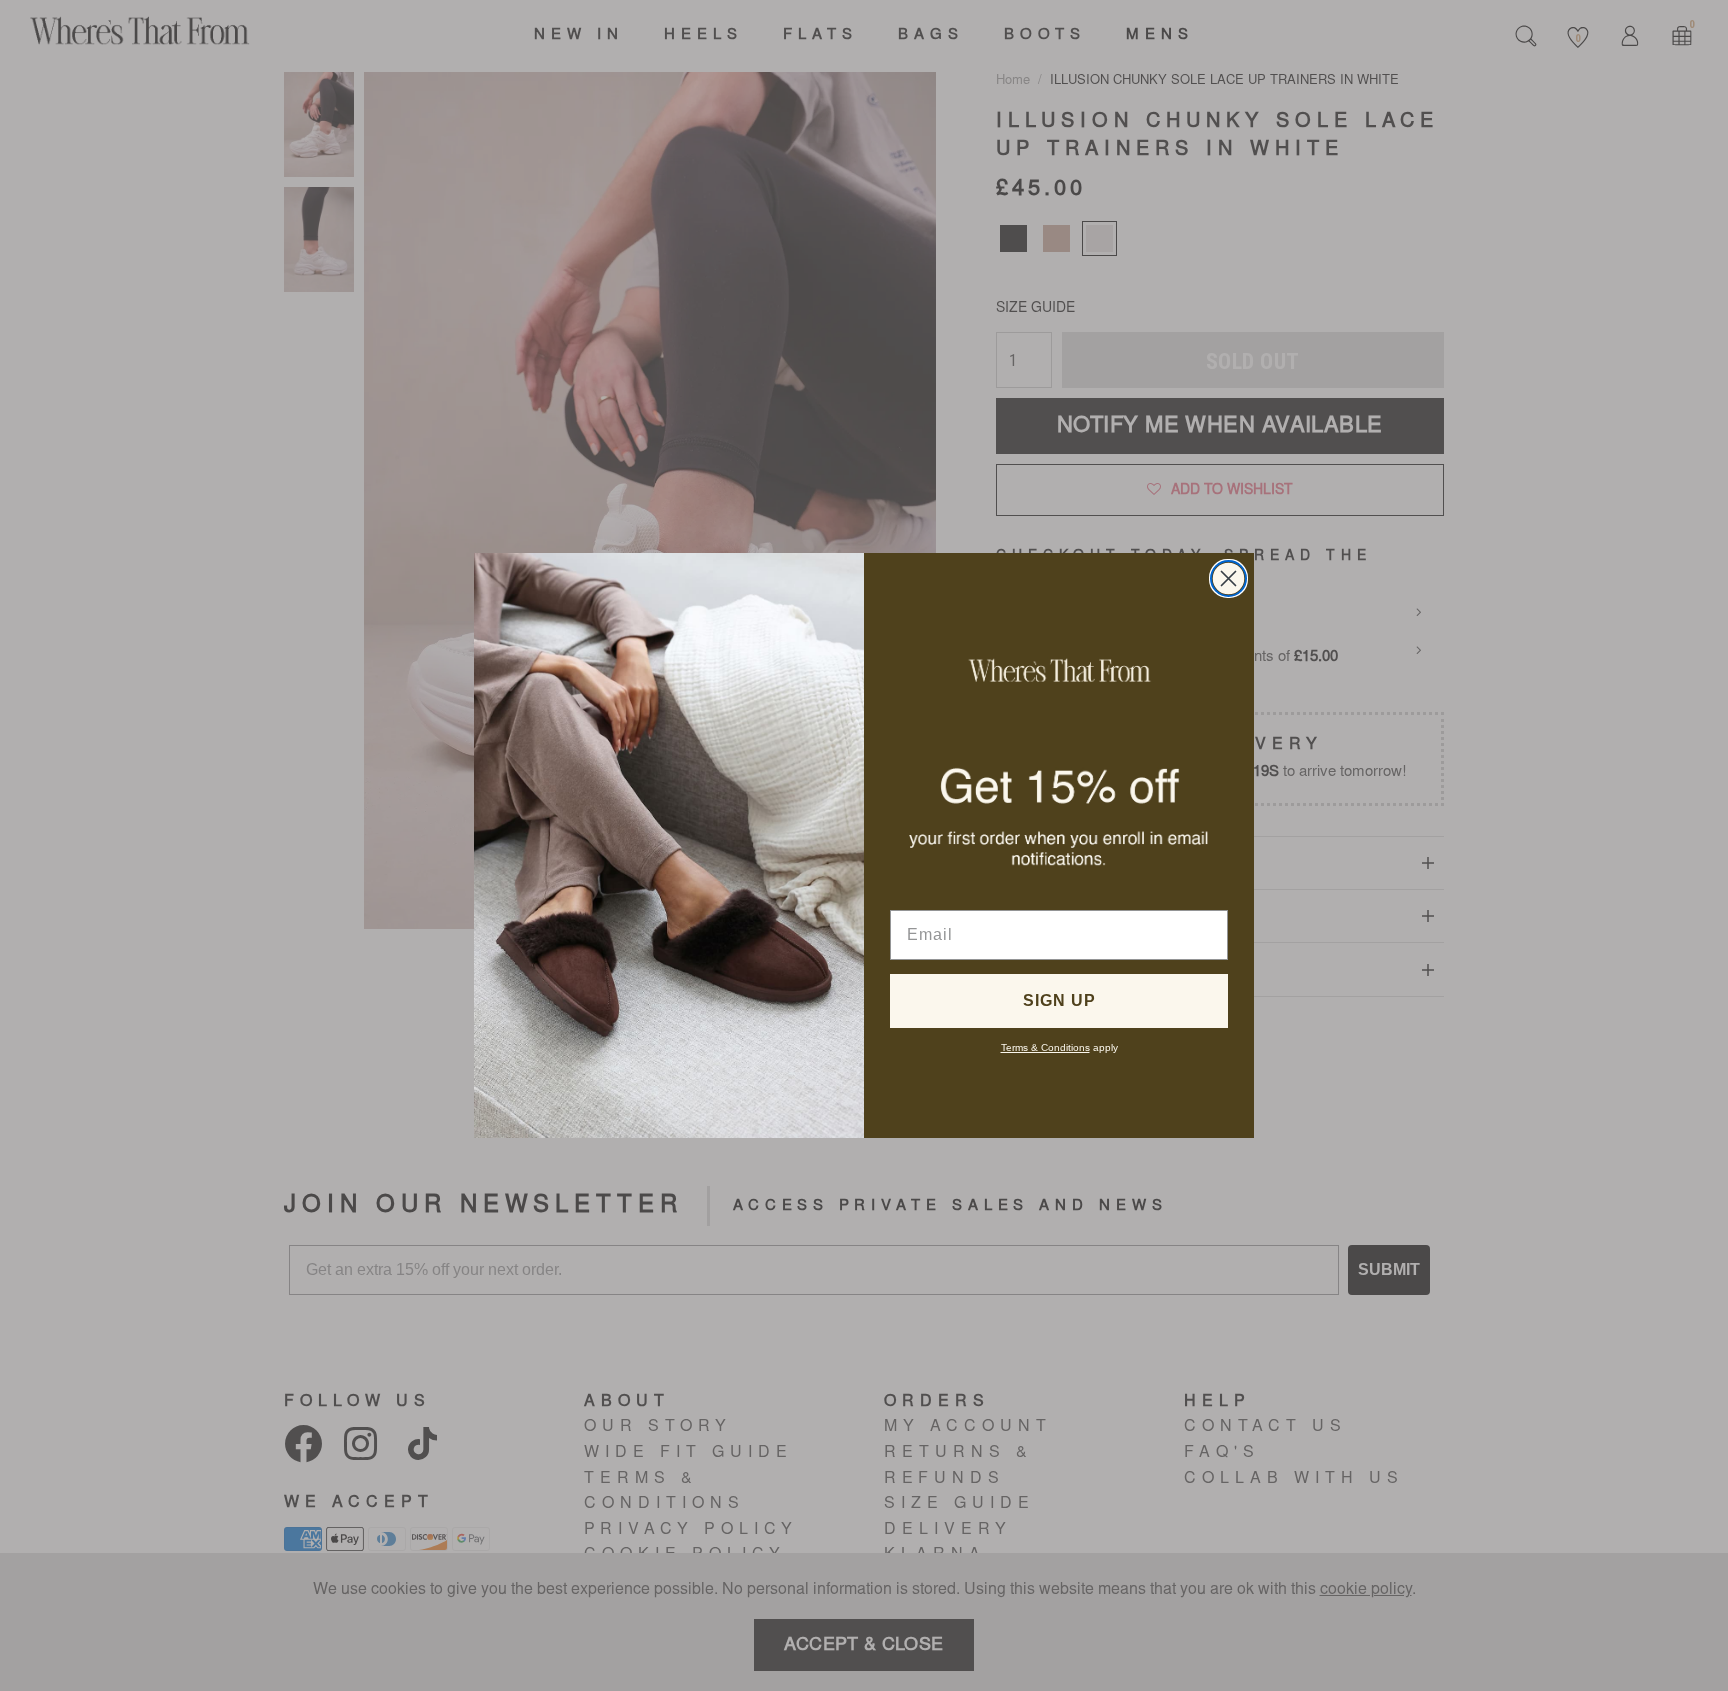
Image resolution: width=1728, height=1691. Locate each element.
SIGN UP (1059, 1000)
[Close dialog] (1228, 578)
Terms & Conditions (1045, 1047)
